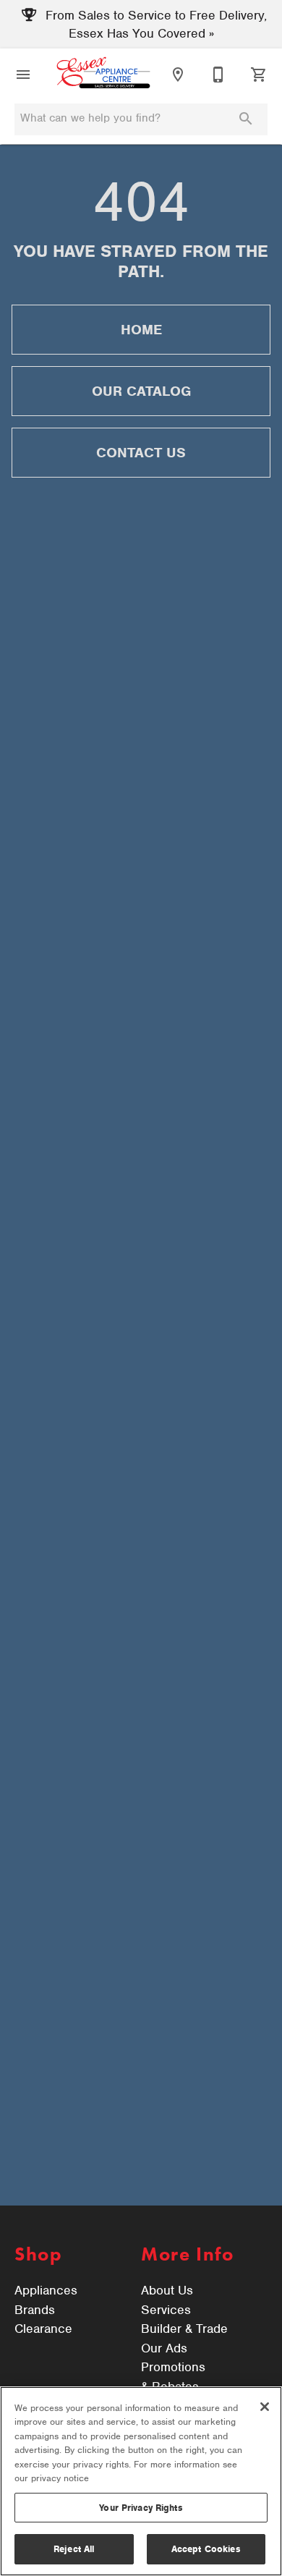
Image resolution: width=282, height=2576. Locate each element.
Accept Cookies (206, 2549)
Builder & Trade (184, 2329)
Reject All (74, 2549)
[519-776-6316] (218, 75)
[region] (141, 2481)
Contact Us (141, 453)
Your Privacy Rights (141, 2508)
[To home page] (103, 74)
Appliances (46, 2290)
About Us (167, 2290)
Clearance (43, 2329)
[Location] (178, 75)
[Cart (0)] (259, 75)
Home (141, 330)
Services (166, 2310)
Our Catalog (141, 391)
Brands (35, 2310)
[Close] (265, 2407)
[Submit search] (246, 119)
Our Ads (164, 2348)
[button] (23, 75)
